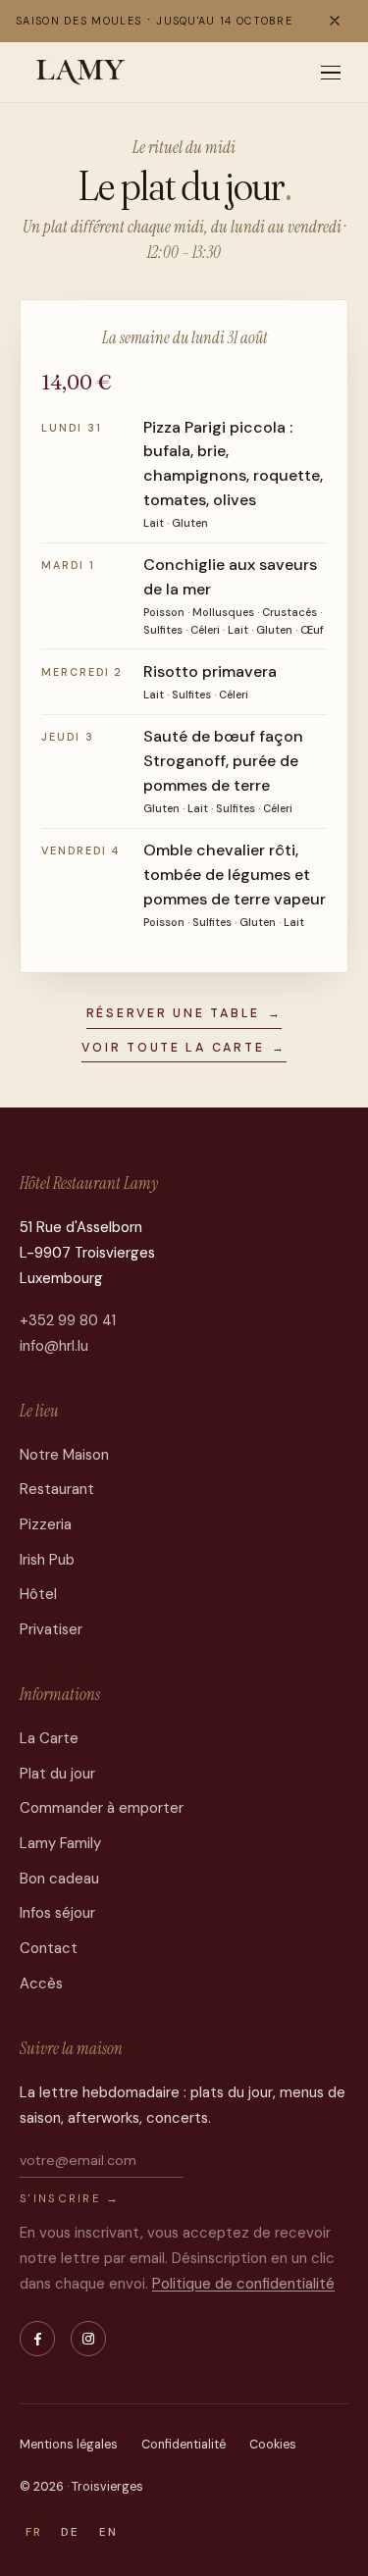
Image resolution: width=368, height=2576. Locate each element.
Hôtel (38, 1594)
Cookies (273, 2445)
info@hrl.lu (54, 1346)
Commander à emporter (102, 1808)
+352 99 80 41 (68, 1320)
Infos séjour (57, 1913)
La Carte (49, 1738)
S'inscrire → (70, 2199)
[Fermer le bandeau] (335, 21)
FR (34, 2532)
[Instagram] (88, 2339)
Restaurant (57, 1489)
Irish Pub (47, 1560)
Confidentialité (184, 2445)
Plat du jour (57, 1774)
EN (108, 2532)
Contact (49, 1948)
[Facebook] (37, 2339)
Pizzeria (46, 1524)
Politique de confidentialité (243, 2284)
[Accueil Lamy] (81, 73)
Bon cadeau (59, 1879)
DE (70, 2532)
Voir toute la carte (184, 1048)
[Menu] (331, 73)
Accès (41, 1984)
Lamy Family (60, 1843)
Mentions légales (69, 2445)
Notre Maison (64, 1455)
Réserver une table (184, 1013)
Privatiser (51, 1629)
